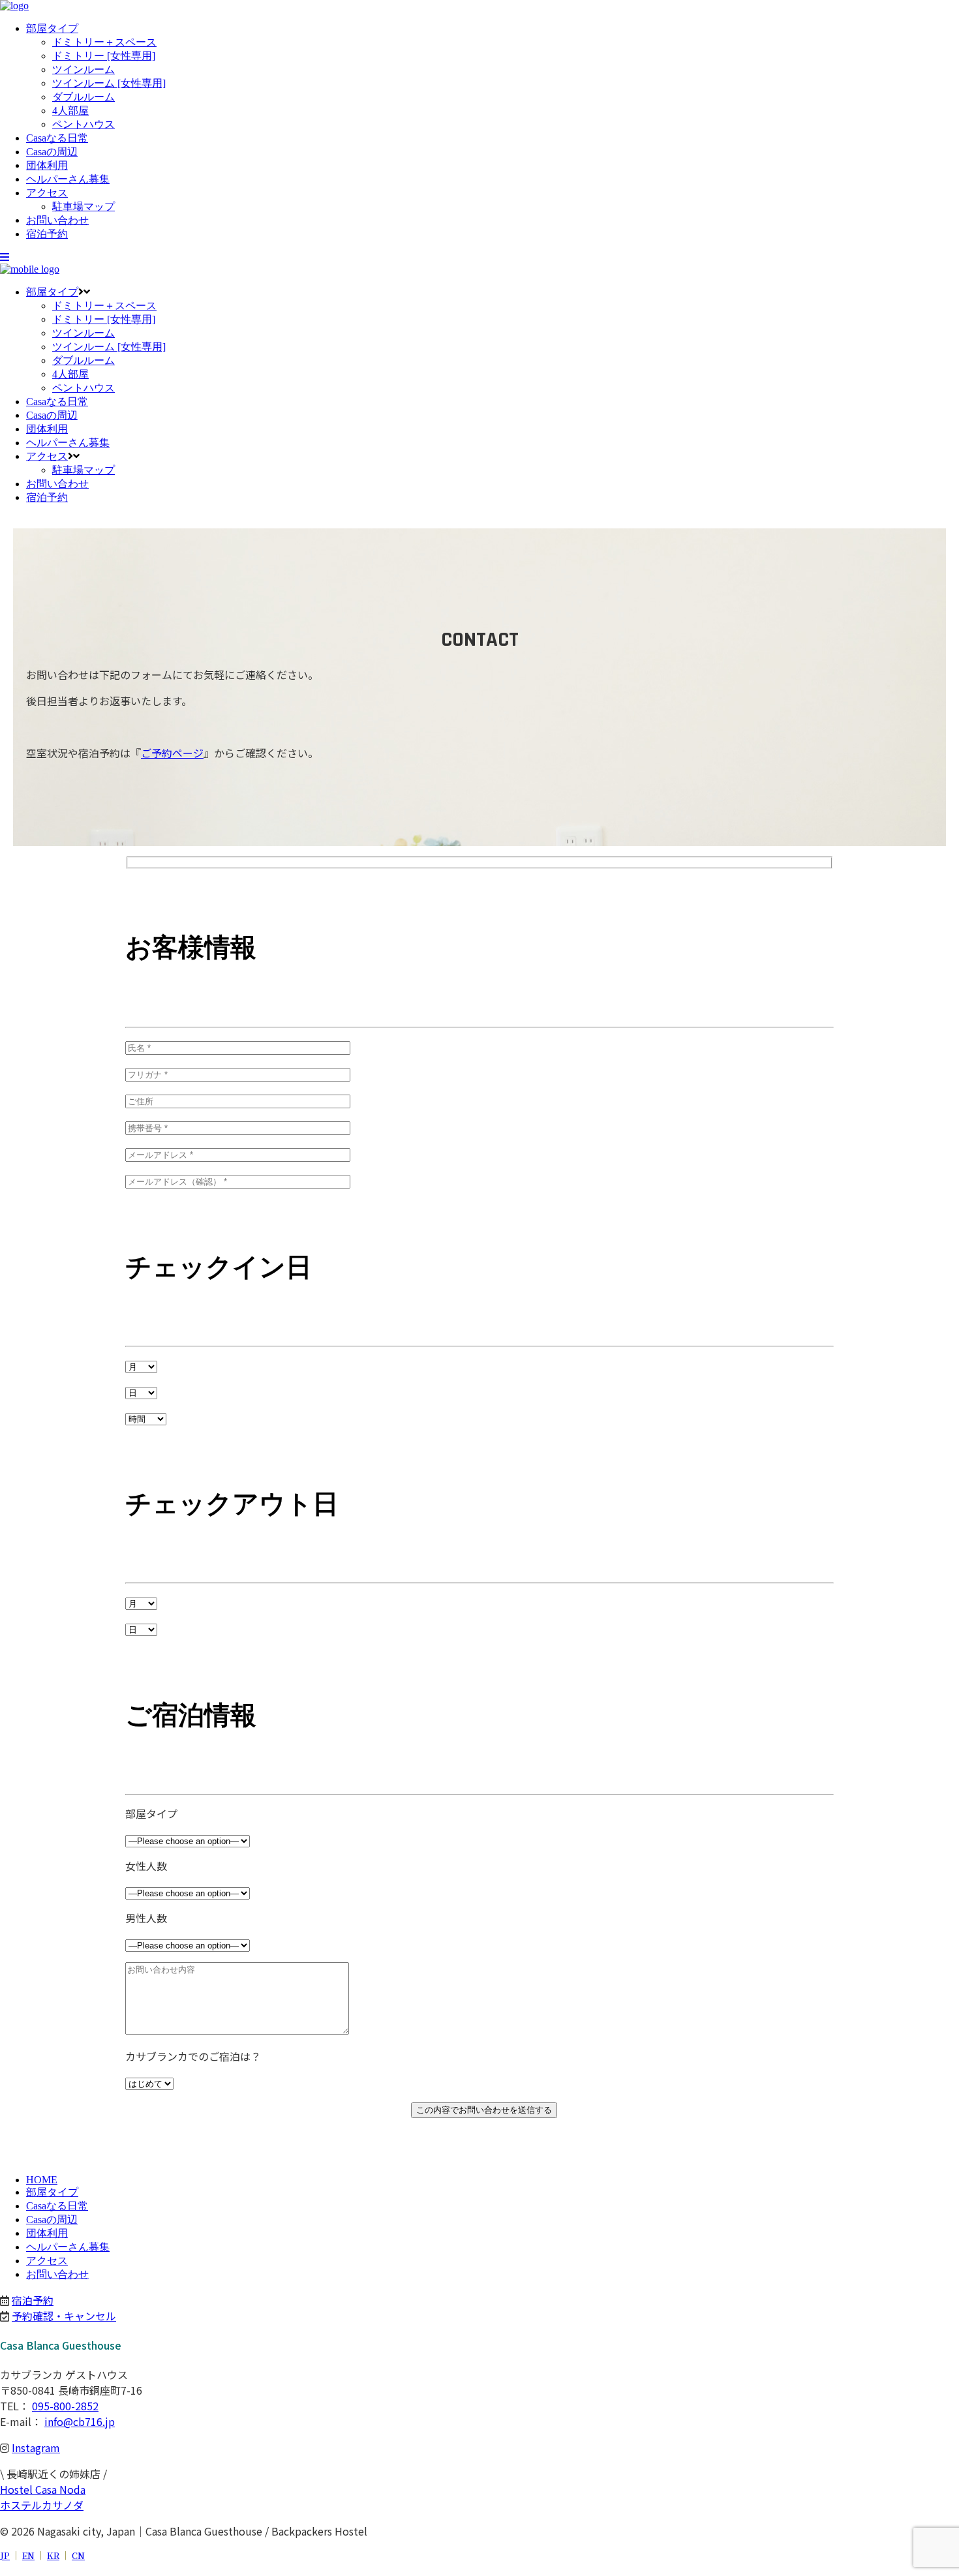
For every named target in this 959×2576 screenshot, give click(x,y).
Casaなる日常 (57, 2206)
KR (53, 2555)
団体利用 (47, 2233)
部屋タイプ (52, 2192)
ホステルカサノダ (42, 2505)
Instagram (36, 2447)
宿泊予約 (33, 2300)
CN (78, 2555)
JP (5, 2555)
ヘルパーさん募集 (68, 2247)
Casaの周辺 (52, 2220)
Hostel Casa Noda (43, 2489)
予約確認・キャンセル (64, 2316)
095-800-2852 (65, 2406)
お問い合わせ (57, 2274)
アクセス (47, 2261)
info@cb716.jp (80, 2421)
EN (28, 2555)
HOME (42, 2180)
